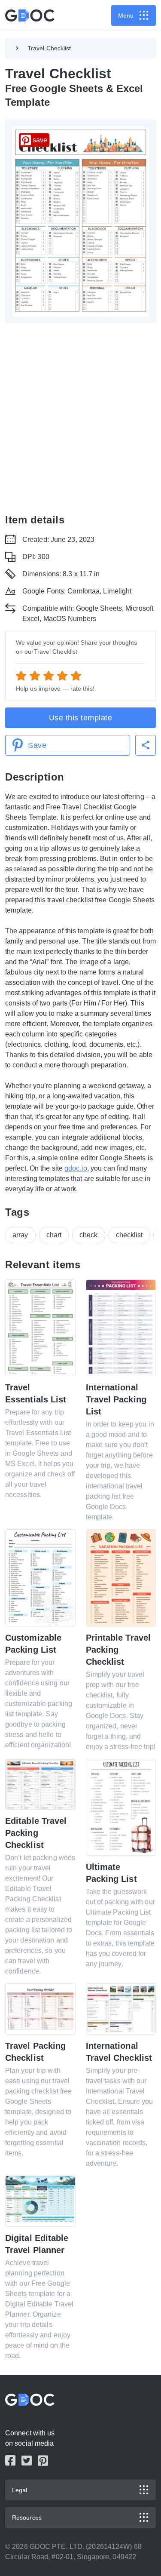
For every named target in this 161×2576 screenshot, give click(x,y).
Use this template (81, 718)
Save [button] (37, 745)
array (20, 1235)
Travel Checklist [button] (49, 48)
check (89, 1235)
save (40, 140)
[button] (146, 745)
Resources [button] (27, 2518)
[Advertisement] (80, 418)
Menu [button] (126, 15)
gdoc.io (76, 1168)
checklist (129, 1235)
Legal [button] (20, 2490)
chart (54, 1235)
